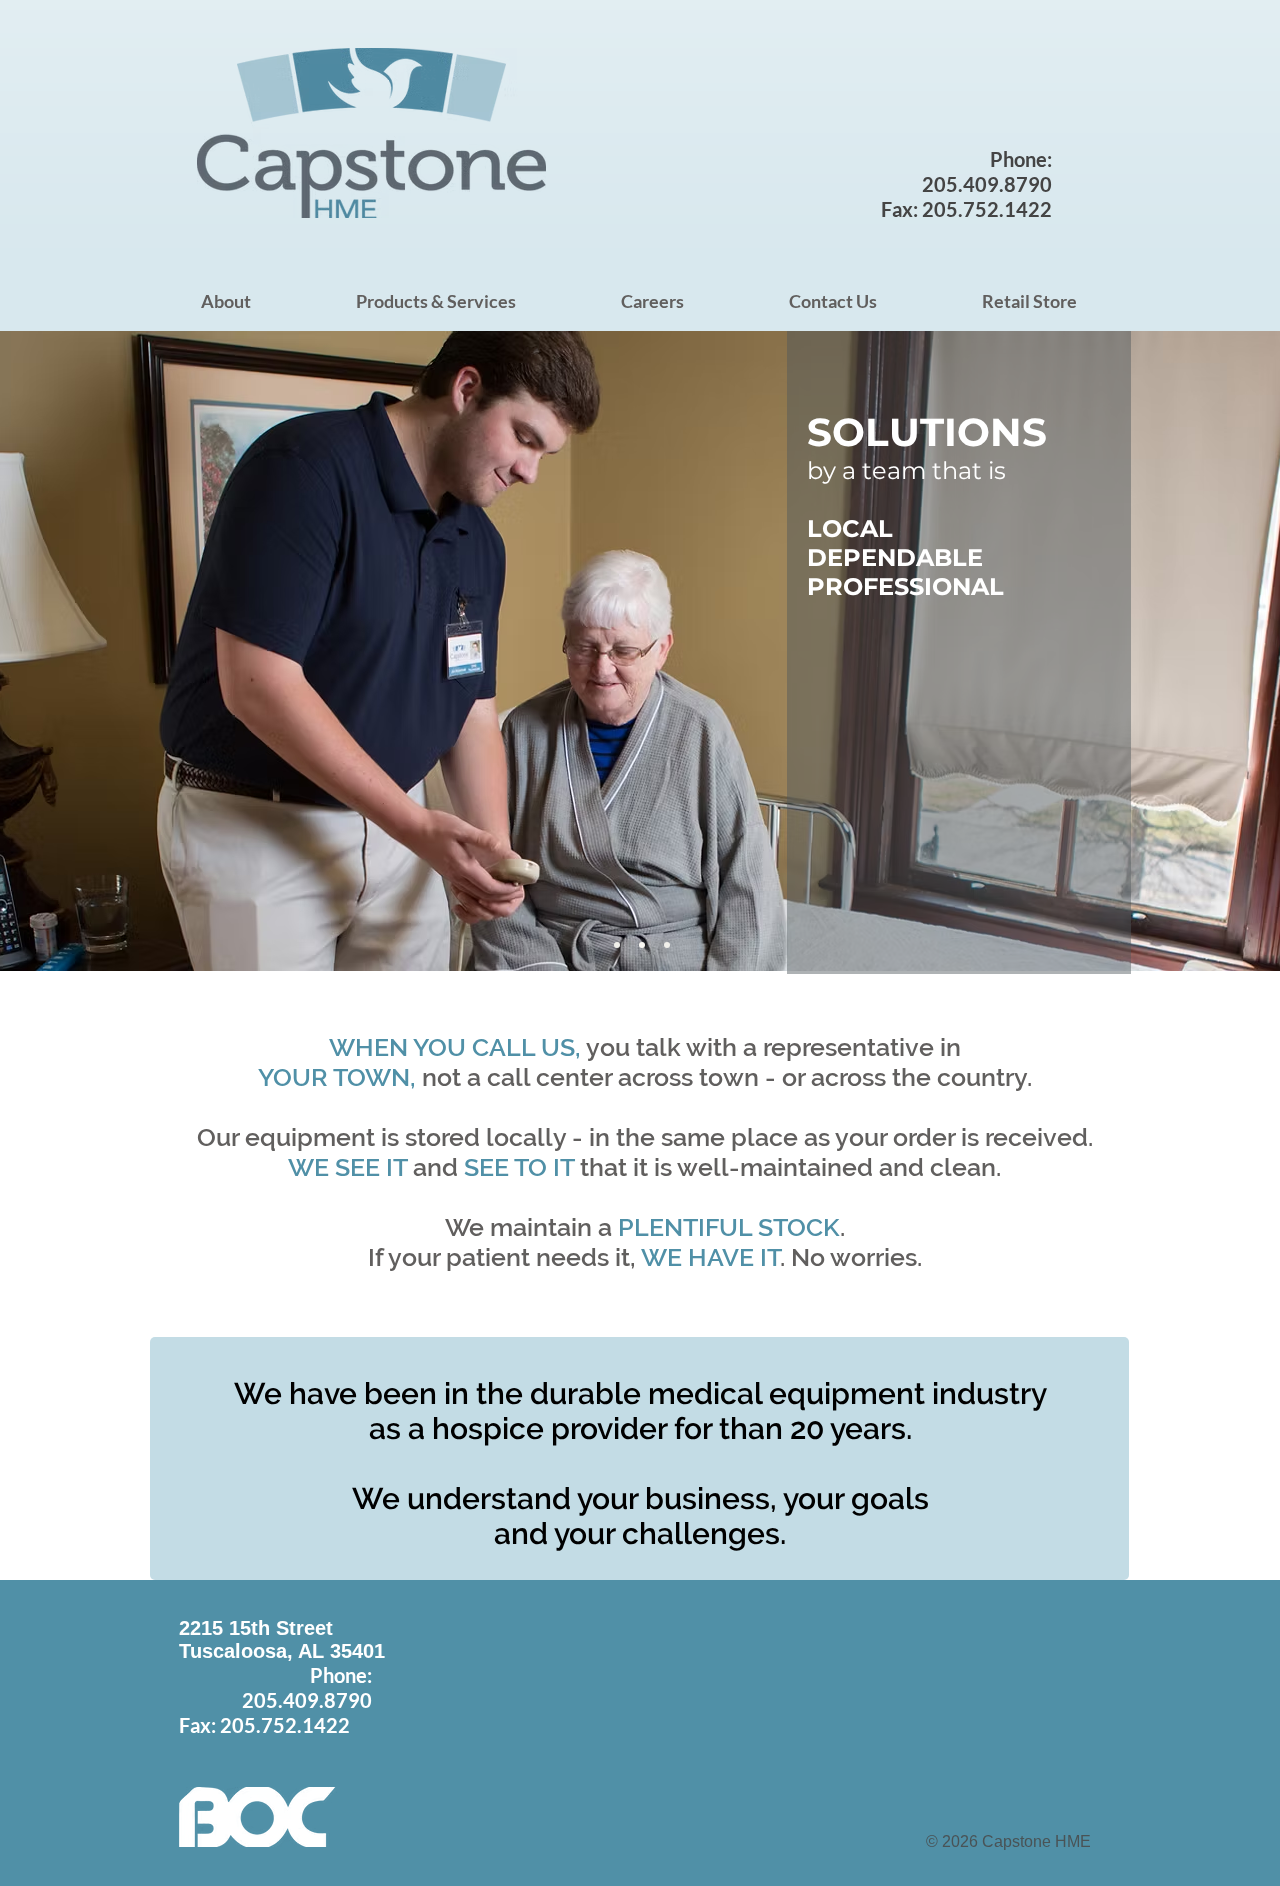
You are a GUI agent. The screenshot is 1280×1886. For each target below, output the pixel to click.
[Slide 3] (642, 945)
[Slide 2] (617, 945)
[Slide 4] (667, 945)
